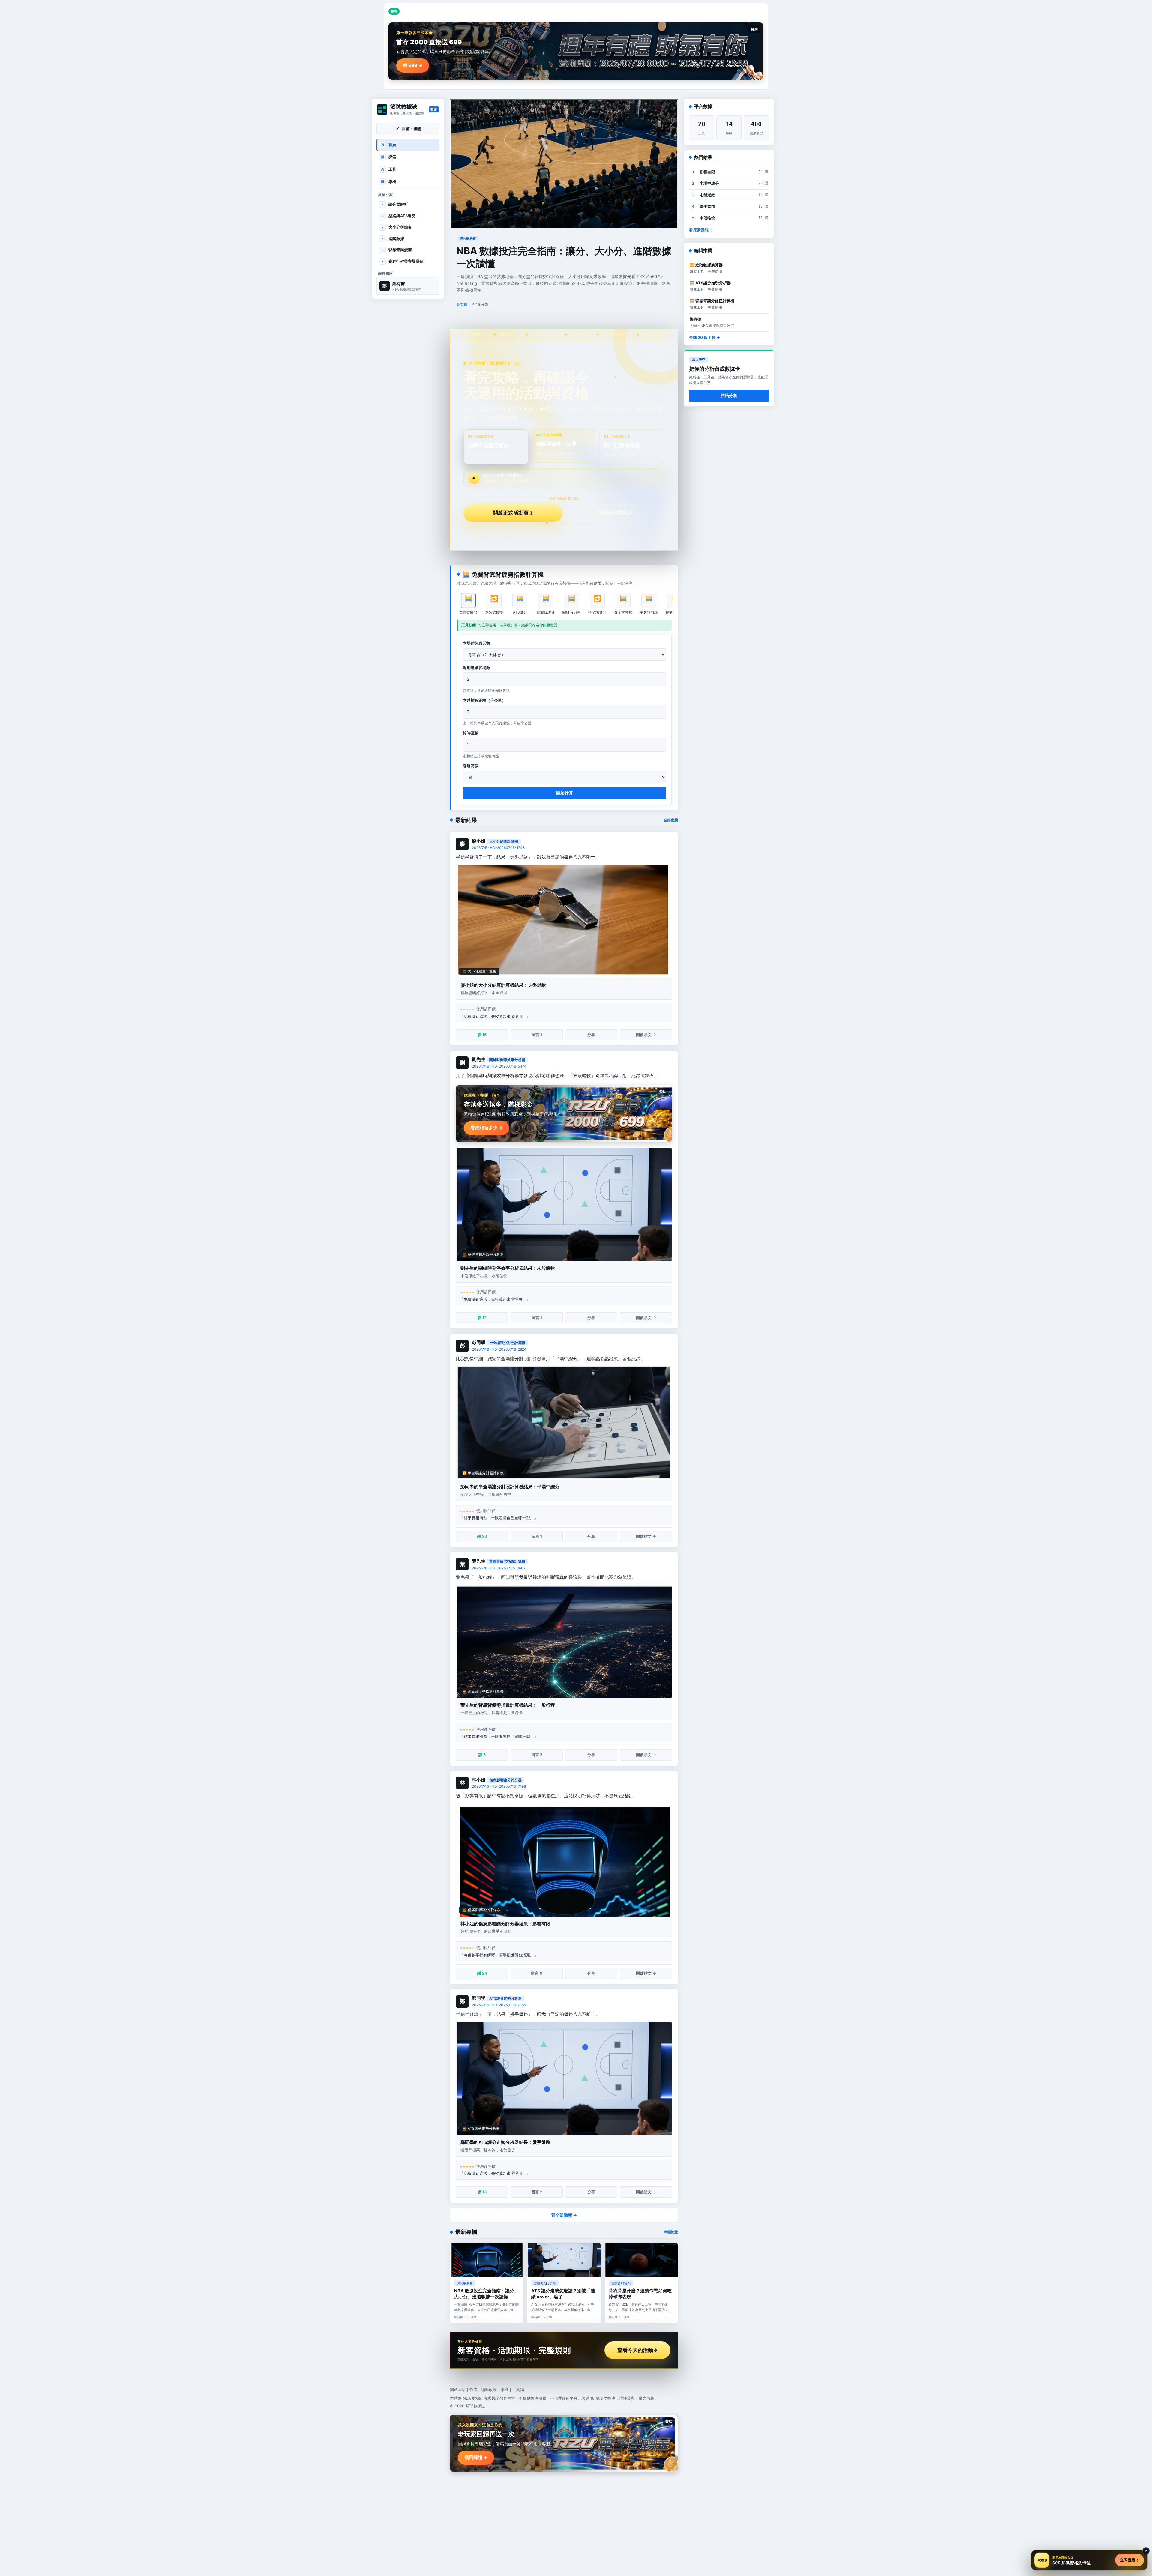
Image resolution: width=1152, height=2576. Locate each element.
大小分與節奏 (397, 227)
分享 (591, 1035)
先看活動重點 (615, 513)
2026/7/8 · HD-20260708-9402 (499, 1568)
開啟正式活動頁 (513, 513)
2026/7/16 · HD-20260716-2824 (499, 1349)
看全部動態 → (564, 2215)
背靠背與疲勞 (397, 250)
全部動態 (671, 820)
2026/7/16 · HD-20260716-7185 (499, 2005)
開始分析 (729, 395)
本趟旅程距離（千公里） (484, 700)
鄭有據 (462, 305)
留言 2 (537, 2192)
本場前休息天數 (477, 643)
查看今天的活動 (638, 2350)
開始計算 (565, 793)
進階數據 (393, 238)
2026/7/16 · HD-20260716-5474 (499, 1066)
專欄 (389, 181)
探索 (389, 157)
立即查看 (1129, 2560)
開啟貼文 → (646, 1035)
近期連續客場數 (477, 668)
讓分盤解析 (395, 204)
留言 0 (537, 1973)
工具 (389, 169)
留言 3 (537, 1755)
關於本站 (458, 2389)
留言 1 (537, 1035)
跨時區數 (471, 733)
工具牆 (518, 2389)
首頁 (389, 145)
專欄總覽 (671, 2232)
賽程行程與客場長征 (403, 261)
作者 (473, 2389)
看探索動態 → (701, 230)
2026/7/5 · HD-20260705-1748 (498, 848)
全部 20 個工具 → (705, 337)
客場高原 (471, 766)
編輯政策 (489, 2389)
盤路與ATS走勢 (399, 216)
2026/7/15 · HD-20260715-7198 (499, 1786)
